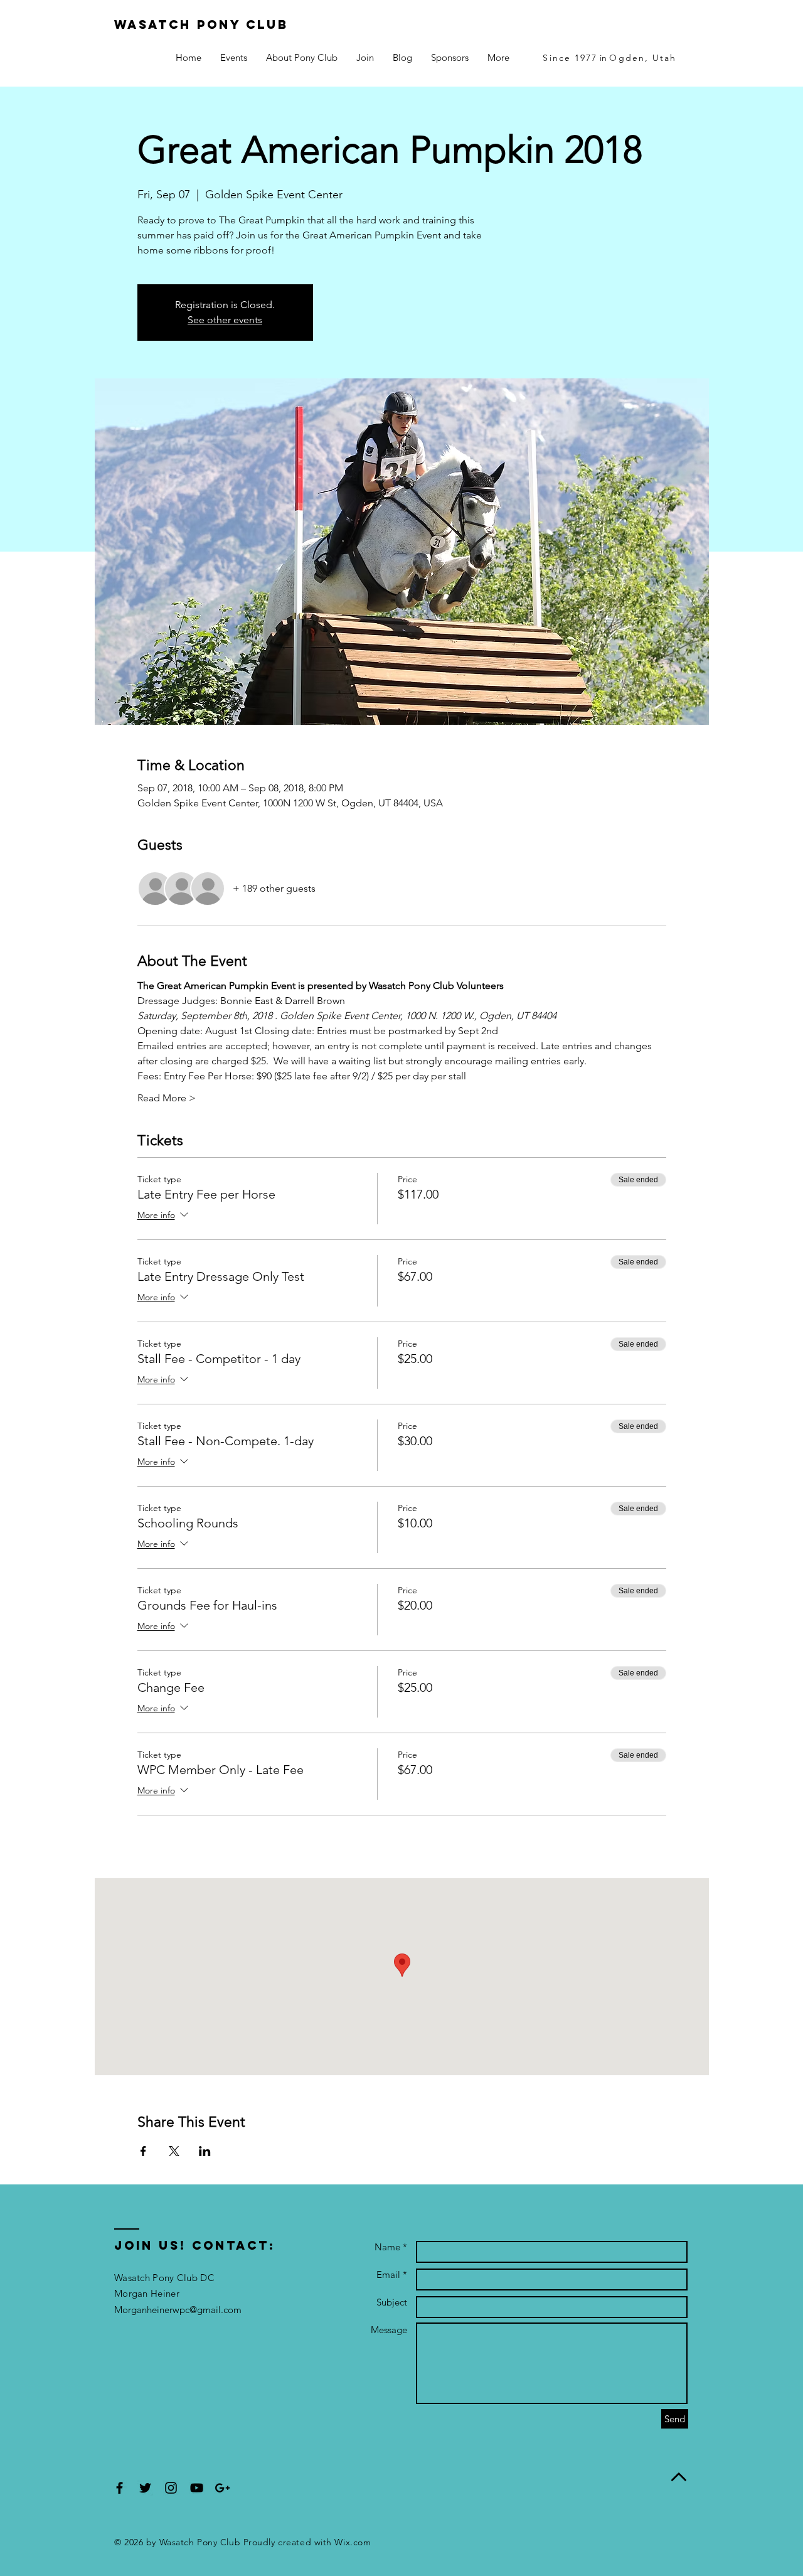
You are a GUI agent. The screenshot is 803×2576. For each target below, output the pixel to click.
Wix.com (353, 2542)
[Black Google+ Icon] (222, 2488)
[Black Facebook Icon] (120, 2488)
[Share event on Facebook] (143, 2151)
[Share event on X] (174, 2151)
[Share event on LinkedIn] (205, 2151)
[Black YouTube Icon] (197, 2488)
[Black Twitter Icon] (145, 2488)
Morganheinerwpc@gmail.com (178, 2310)
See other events (225, 320)
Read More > (167, 1098)
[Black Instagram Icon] (171, 2488)
